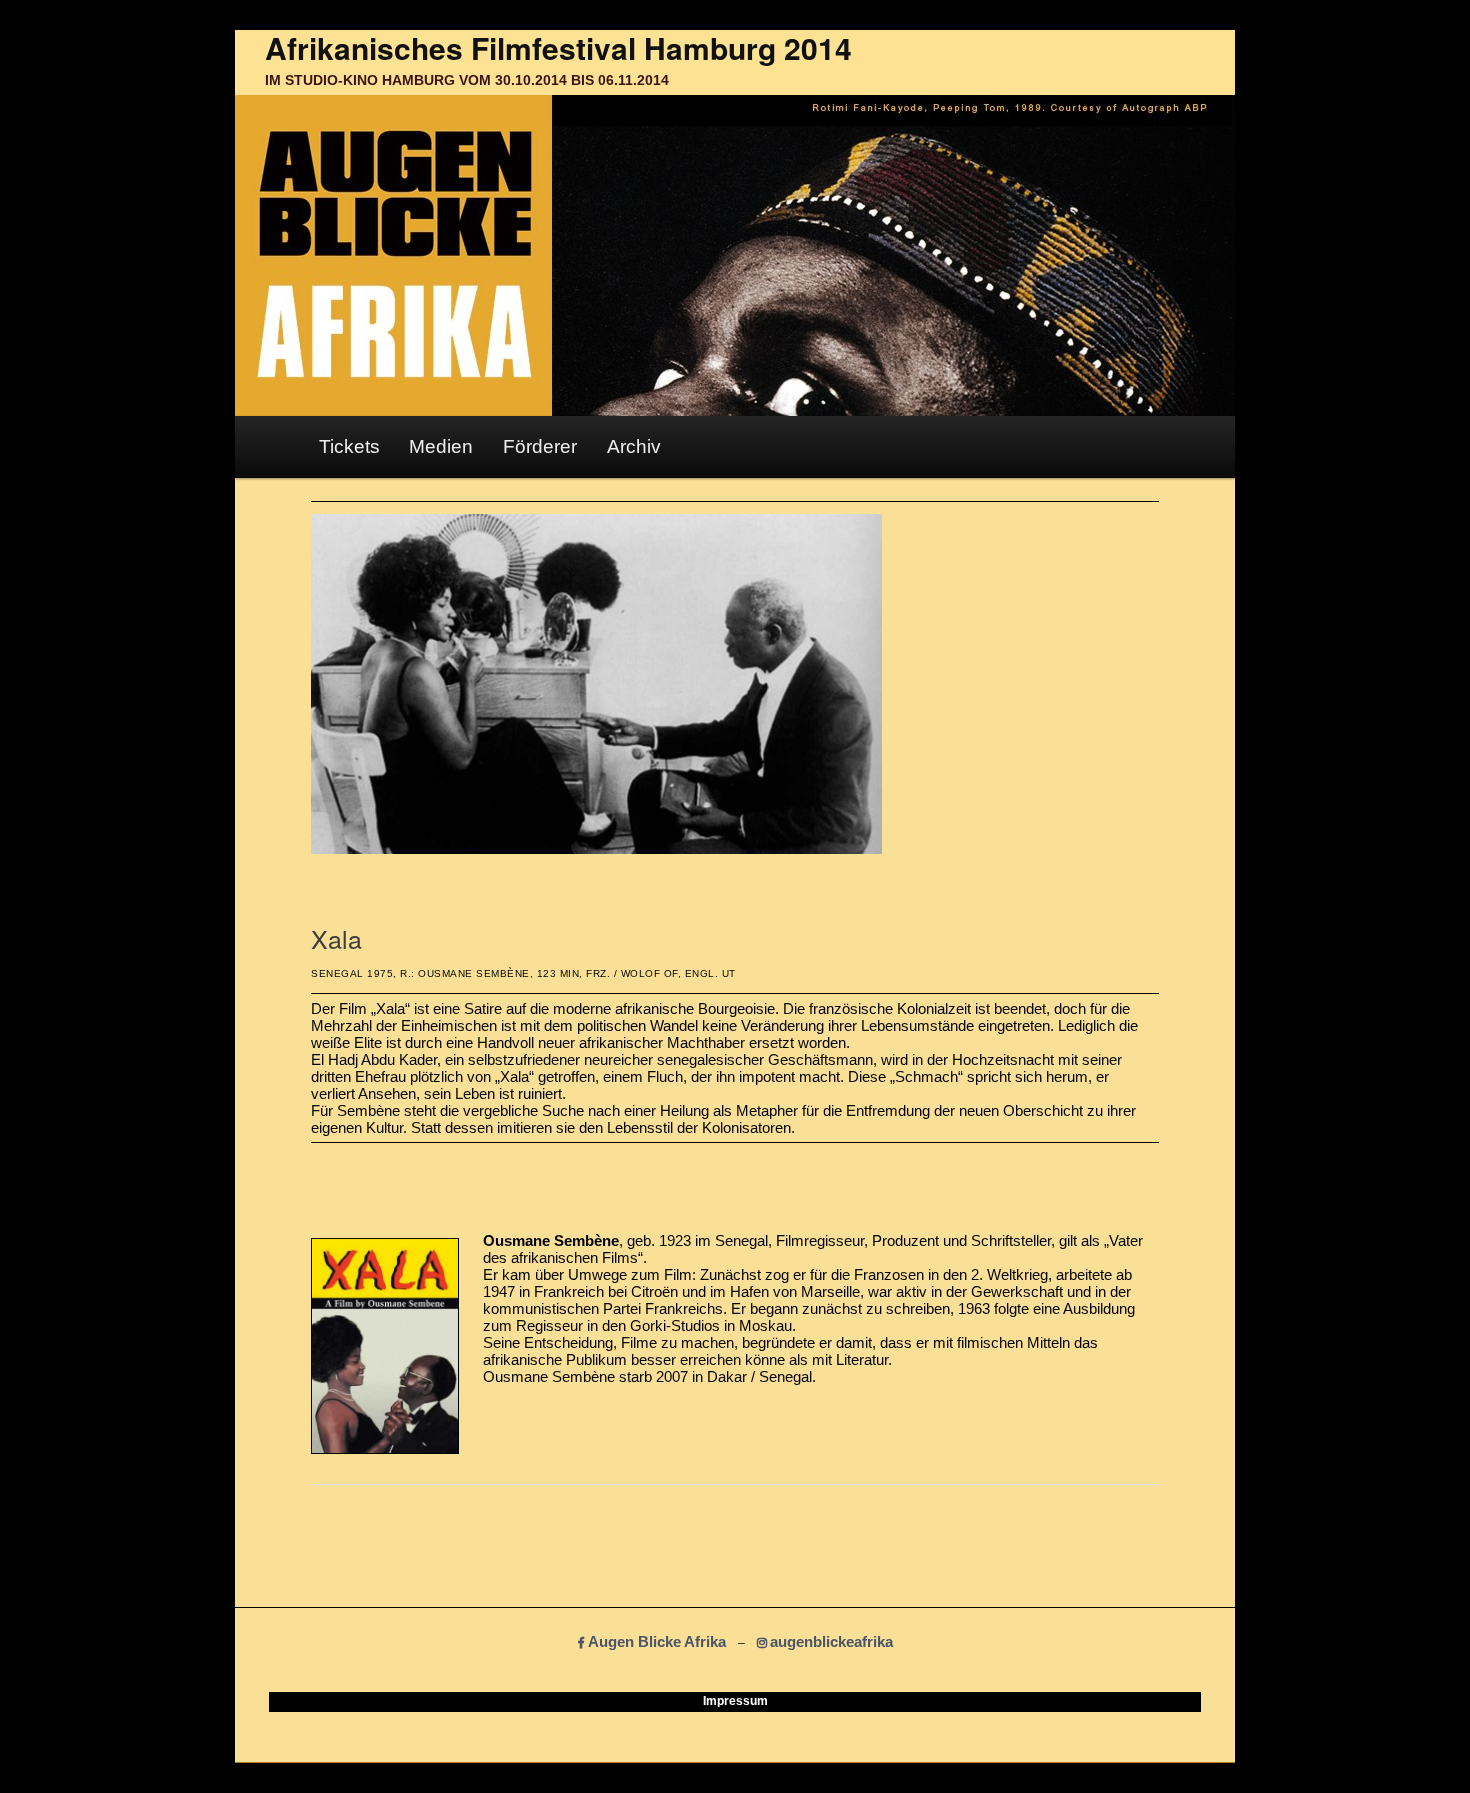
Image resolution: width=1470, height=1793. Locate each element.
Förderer (540, 446)
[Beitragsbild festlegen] (596, 848)
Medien (441, 446)
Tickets (349, 446)
